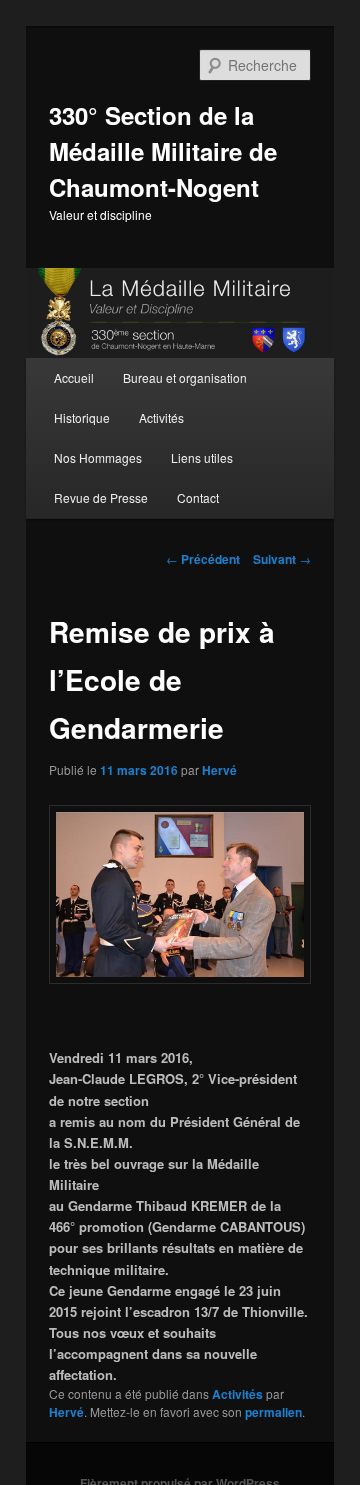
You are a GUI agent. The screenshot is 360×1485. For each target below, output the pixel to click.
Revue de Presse (101, 497)
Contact (198, 497)
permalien (273, 1412)
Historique (82, 417)
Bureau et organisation (185, 377)
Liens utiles (202, 457)
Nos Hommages (98, 457)
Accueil (74, 377)
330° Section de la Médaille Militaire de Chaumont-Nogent (163, 151)
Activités (161, 417)
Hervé (219, 770)
